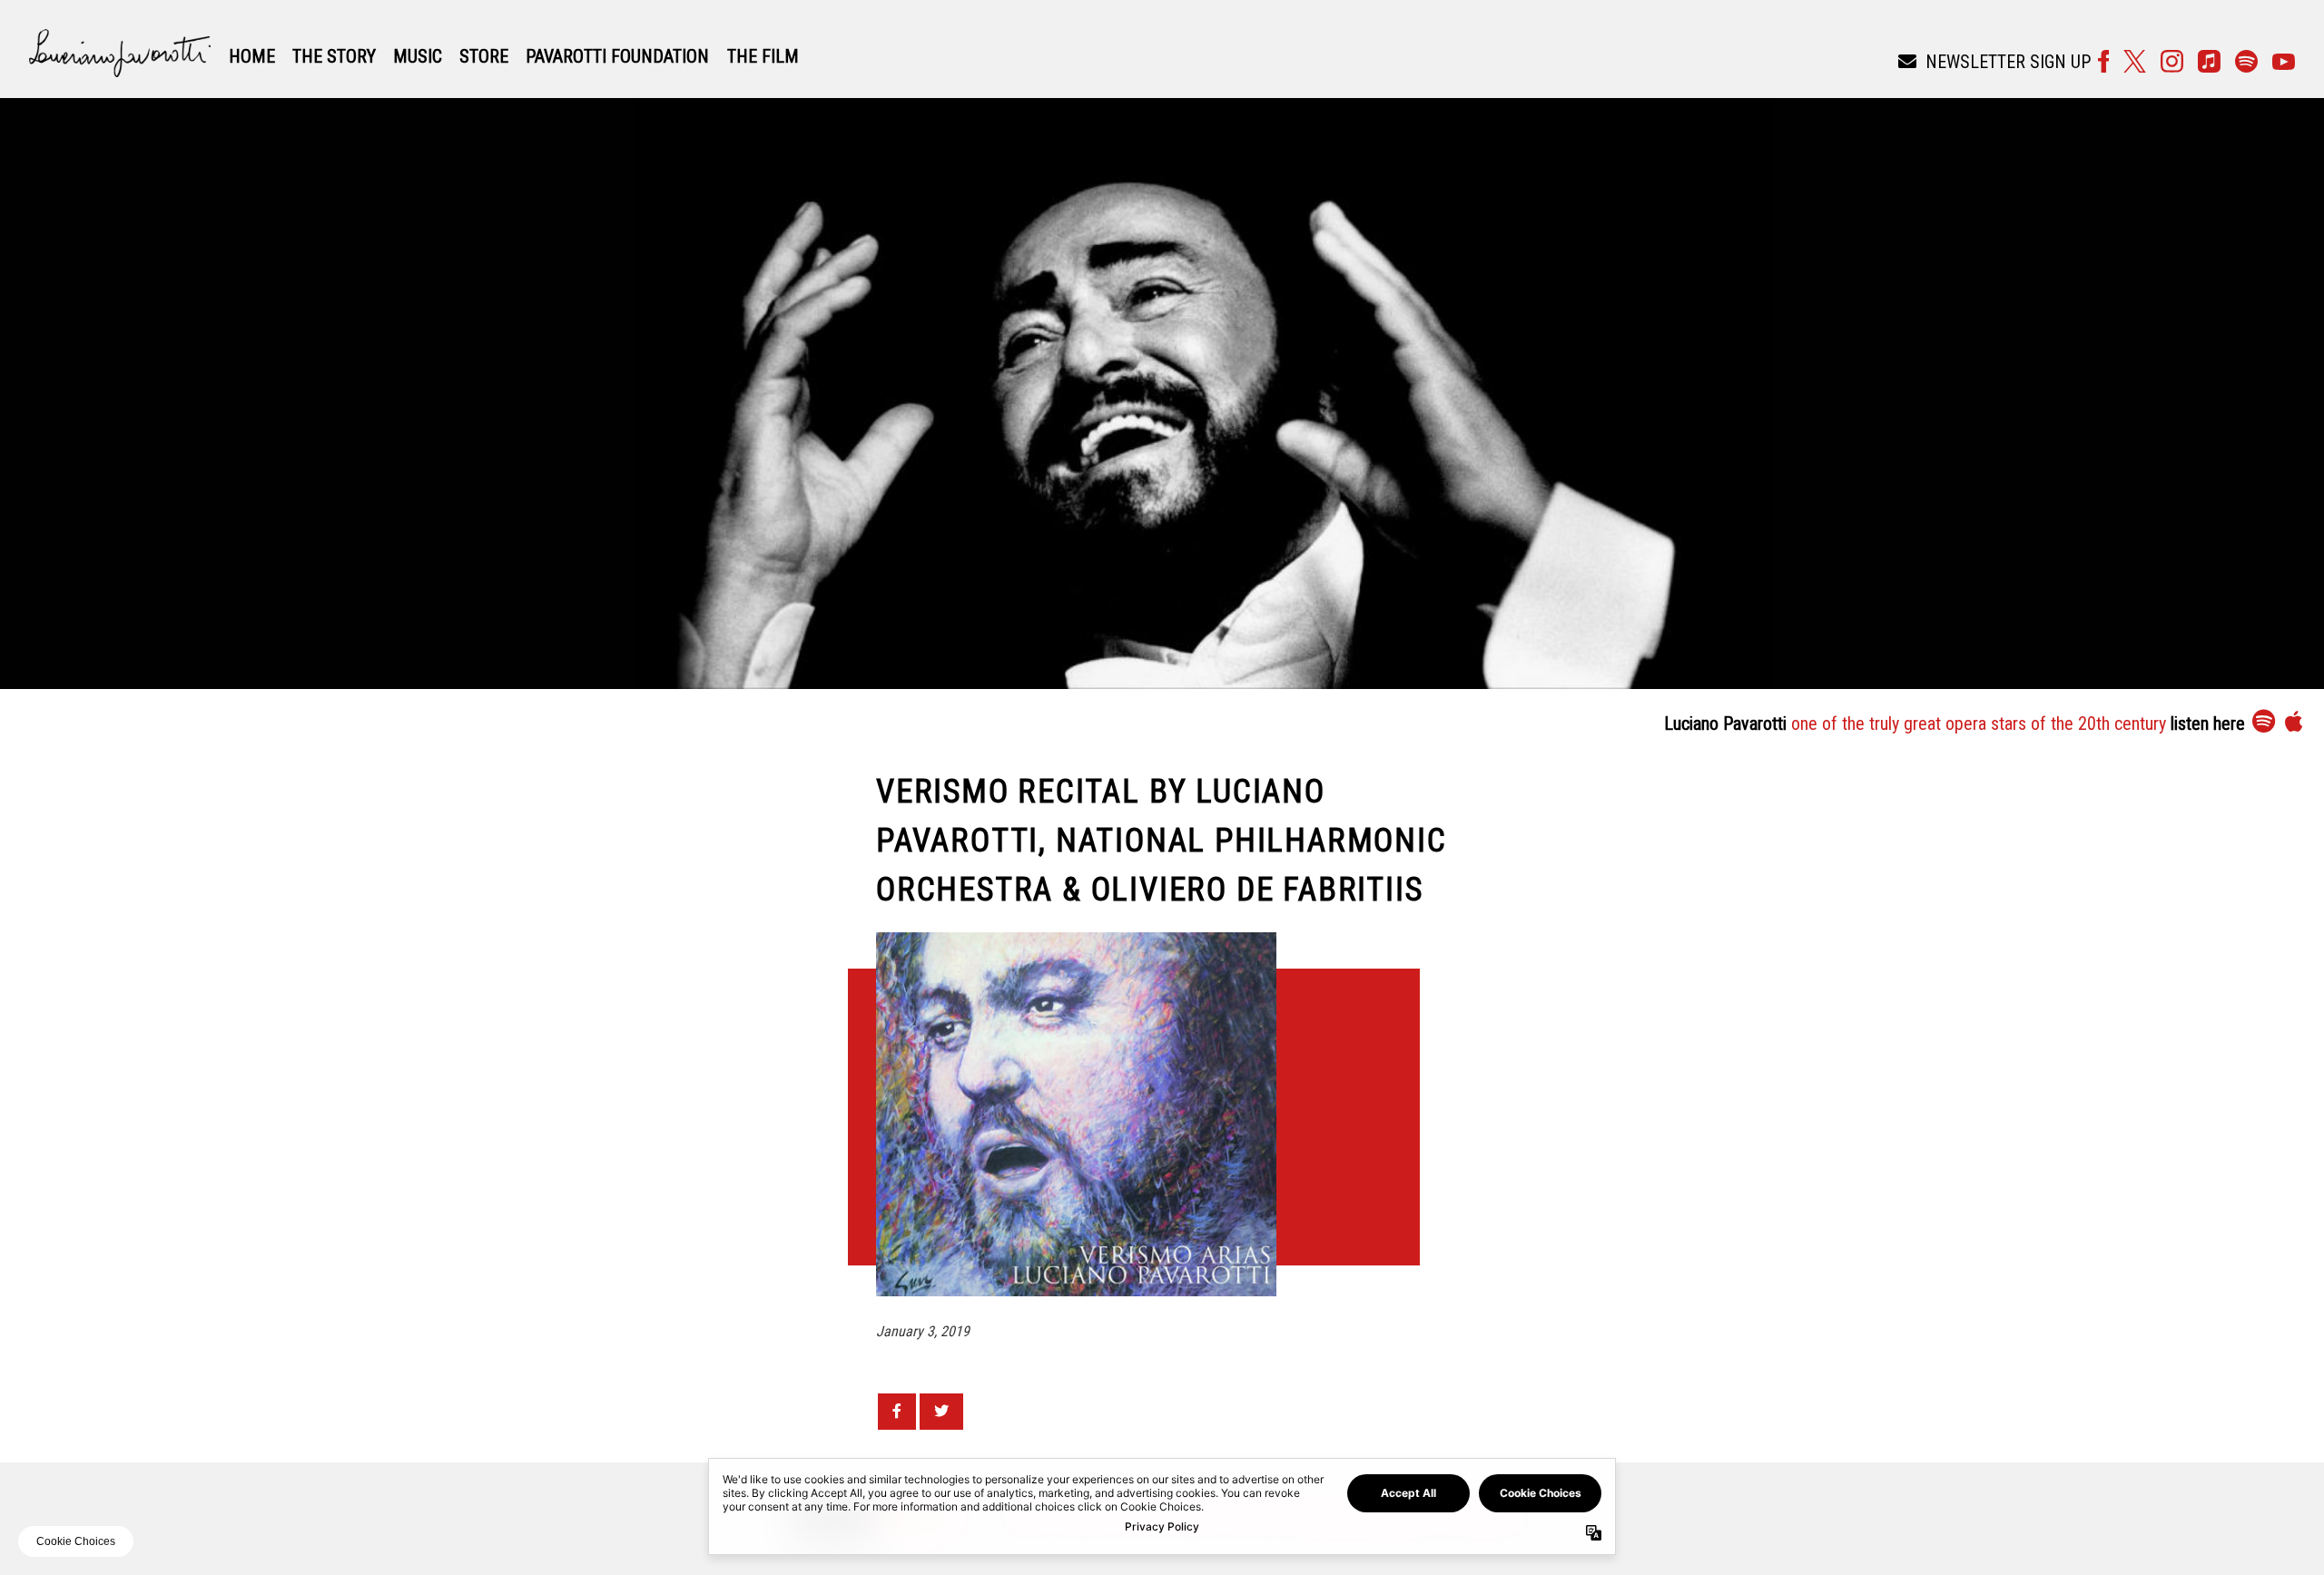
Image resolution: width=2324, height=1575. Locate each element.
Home (252, 56)
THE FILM (763, 56)
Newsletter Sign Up (2008, 62)
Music (418, 56)
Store (484, 56)
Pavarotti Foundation (617, 56)
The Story (334, 56)
